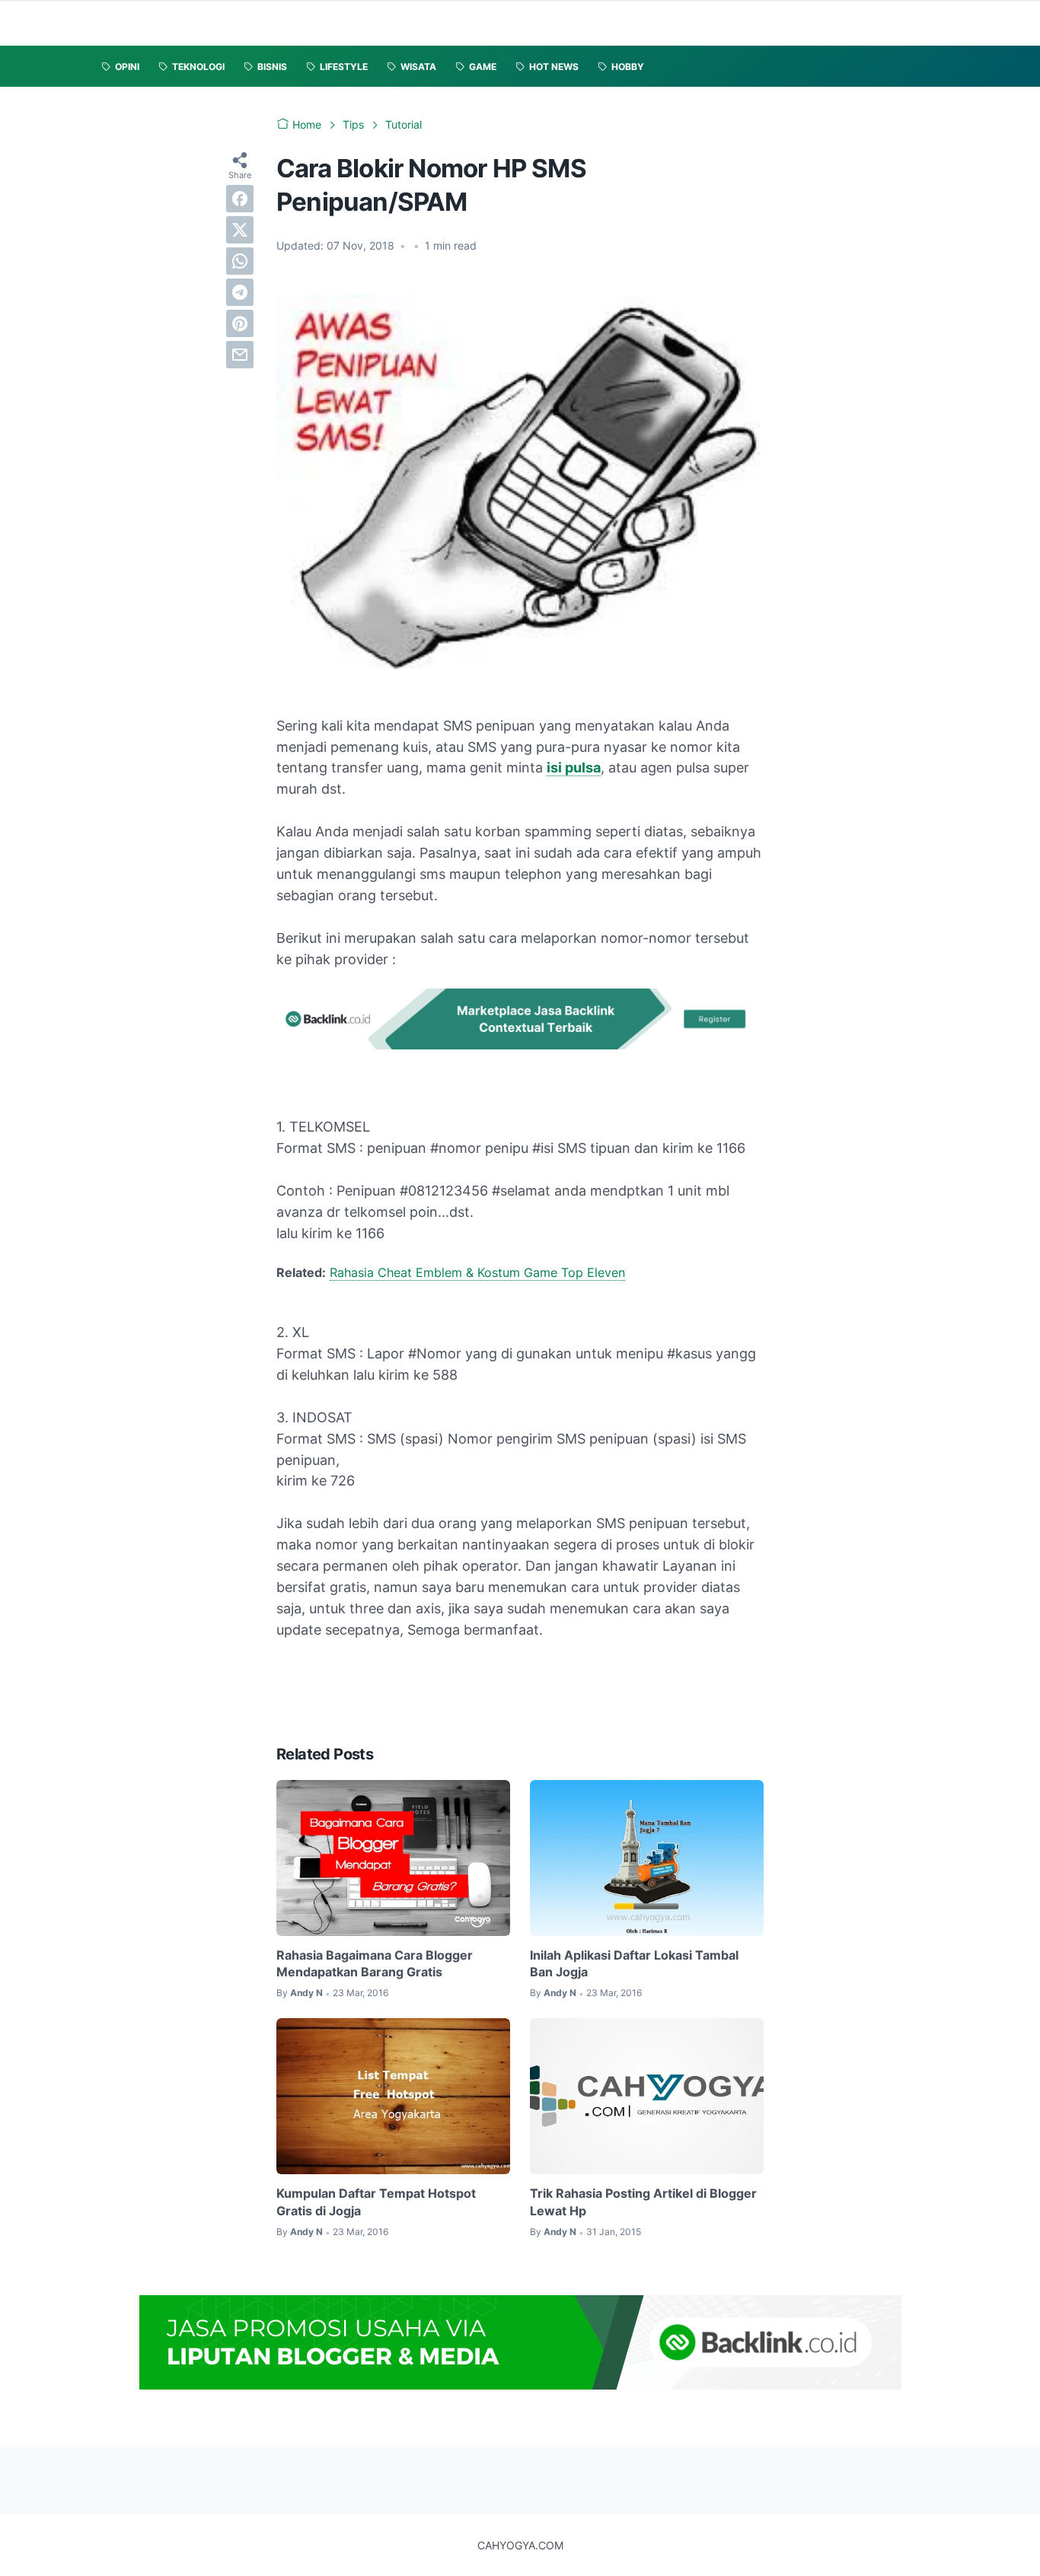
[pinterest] (240, 323)
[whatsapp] (240, 261)
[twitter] (240, 230)
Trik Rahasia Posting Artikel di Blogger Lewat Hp (643, 2202)
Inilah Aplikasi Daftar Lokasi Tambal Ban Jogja (634, 1963)
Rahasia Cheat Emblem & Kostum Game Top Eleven (477, 1272)
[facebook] (240, 199)
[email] (240, 355)
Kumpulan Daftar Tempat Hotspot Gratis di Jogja (376, 2202)
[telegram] (240, 292)
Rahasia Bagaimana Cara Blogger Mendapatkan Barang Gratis (375, 1963)
